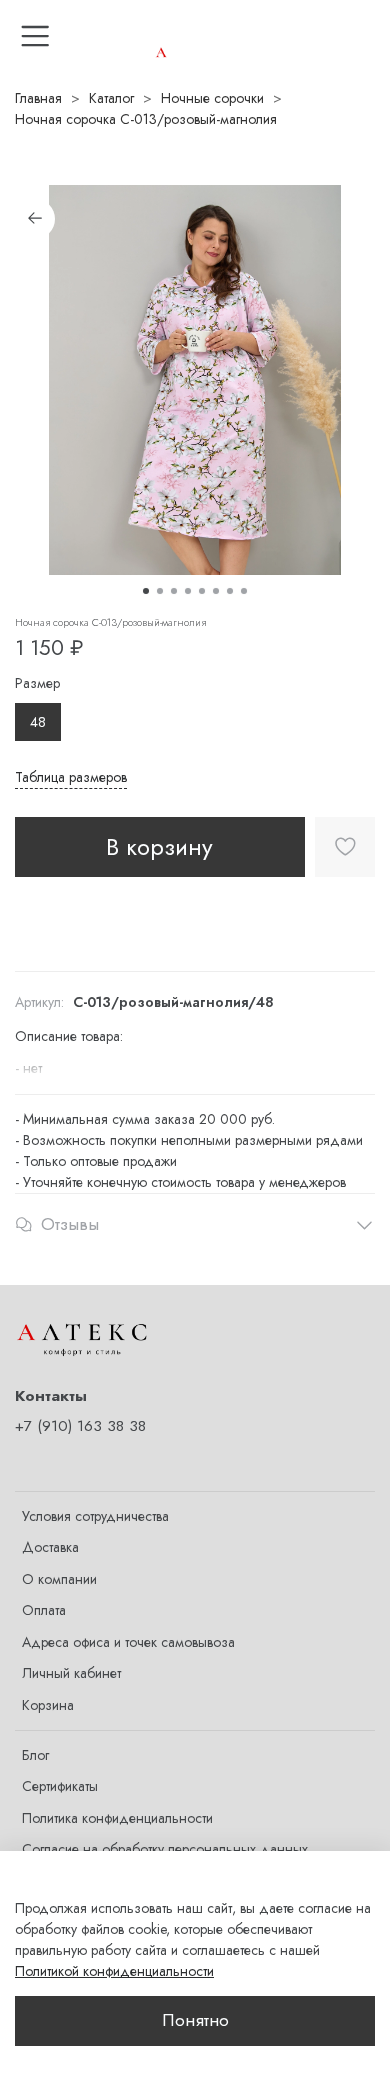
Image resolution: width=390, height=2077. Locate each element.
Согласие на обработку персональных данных (165, 1849)
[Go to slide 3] (174, 591)
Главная (38, 98)
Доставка (50, 1547)
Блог (35, 1755)
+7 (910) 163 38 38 (80, 1426)
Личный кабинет (71, 1673)
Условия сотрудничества (95, 1516)
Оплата (44, 1610)
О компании (59, 1579)
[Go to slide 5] (202, 591)
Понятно (195, 2020)
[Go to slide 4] (188, 591)
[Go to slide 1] (146, 591)
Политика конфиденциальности (117, 1818)
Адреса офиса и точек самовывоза (128, 1642)
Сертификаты (60, 1786)
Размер (37, 683)
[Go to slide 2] (160, 591)
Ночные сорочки (212, 98)
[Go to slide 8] (244, 591)
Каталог (111, 98)
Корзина (48, 1705)
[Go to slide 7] (230, 591)
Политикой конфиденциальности (114, 1971)
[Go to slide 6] (216, 591)
